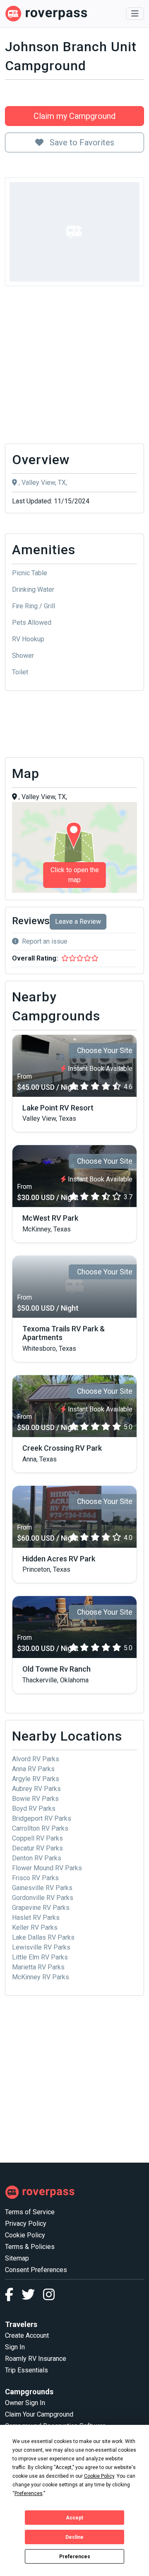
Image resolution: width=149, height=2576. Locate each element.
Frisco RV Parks (35, 1878)
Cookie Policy (25, 2235)
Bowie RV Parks (35, 1799)
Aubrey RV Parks (36, 1789)
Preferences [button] (29, 2493)
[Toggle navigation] (135, 14)
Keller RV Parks (35, 1927)
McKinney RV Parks (41, 1977)
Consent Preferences (36, 2270)
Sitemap (17, 2258)
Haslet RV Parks (36, 1918)
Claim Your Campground (39, 2414)
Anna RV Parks (33, 1769)
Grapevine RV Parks (41, 1908)
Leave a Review (78, 922)
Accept (74, 2518)
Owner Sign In (25, 2403)
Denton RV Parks (37, 1858)
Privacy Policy (26, 2224)
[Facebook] (13, 2297)
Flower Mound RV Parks (47, 1868)
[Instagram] (49, 2297)
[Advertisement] (74, 367)
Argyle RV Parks (36, 1779)
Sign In (15, 2347)
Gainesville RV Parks (42, 1888)
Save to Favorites (81, 142)
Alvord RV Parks (36, 1759)
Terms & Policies (30, 2247)
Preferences (75, 2557)
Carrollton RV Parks (40, 1828)
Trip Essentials (26, 2370)
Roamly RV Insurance (36, 2359)
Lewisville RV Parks (41, 1947)
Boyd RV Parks (34, 1809)
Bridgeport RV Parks (42, 1818)
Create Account (27, 2335)
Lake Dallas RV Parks (43, 1937)
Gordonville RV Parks (43, 1898)
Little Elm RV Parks (40, 1957)
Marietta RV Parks (38, 1967)
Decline (74, 2537)
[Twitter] (32, 2297)
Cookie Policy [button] (99, 2476)
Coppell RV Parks (37, 1838)
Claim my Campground (74, 116)
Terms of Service (30, 2212)
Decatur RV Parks (37, 1848)
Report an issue (45, 941)
